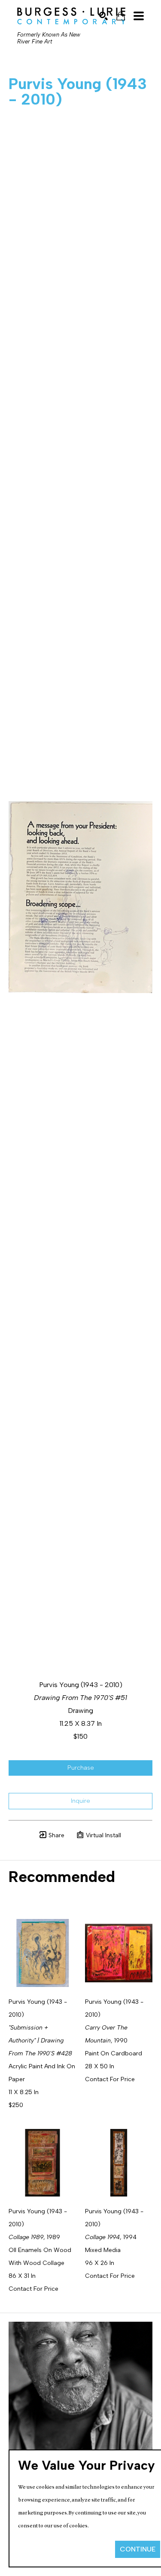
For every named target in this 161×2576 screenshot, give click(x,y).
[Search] (103, 16)
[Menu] (139, 16)
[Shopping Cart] (121, 16)
